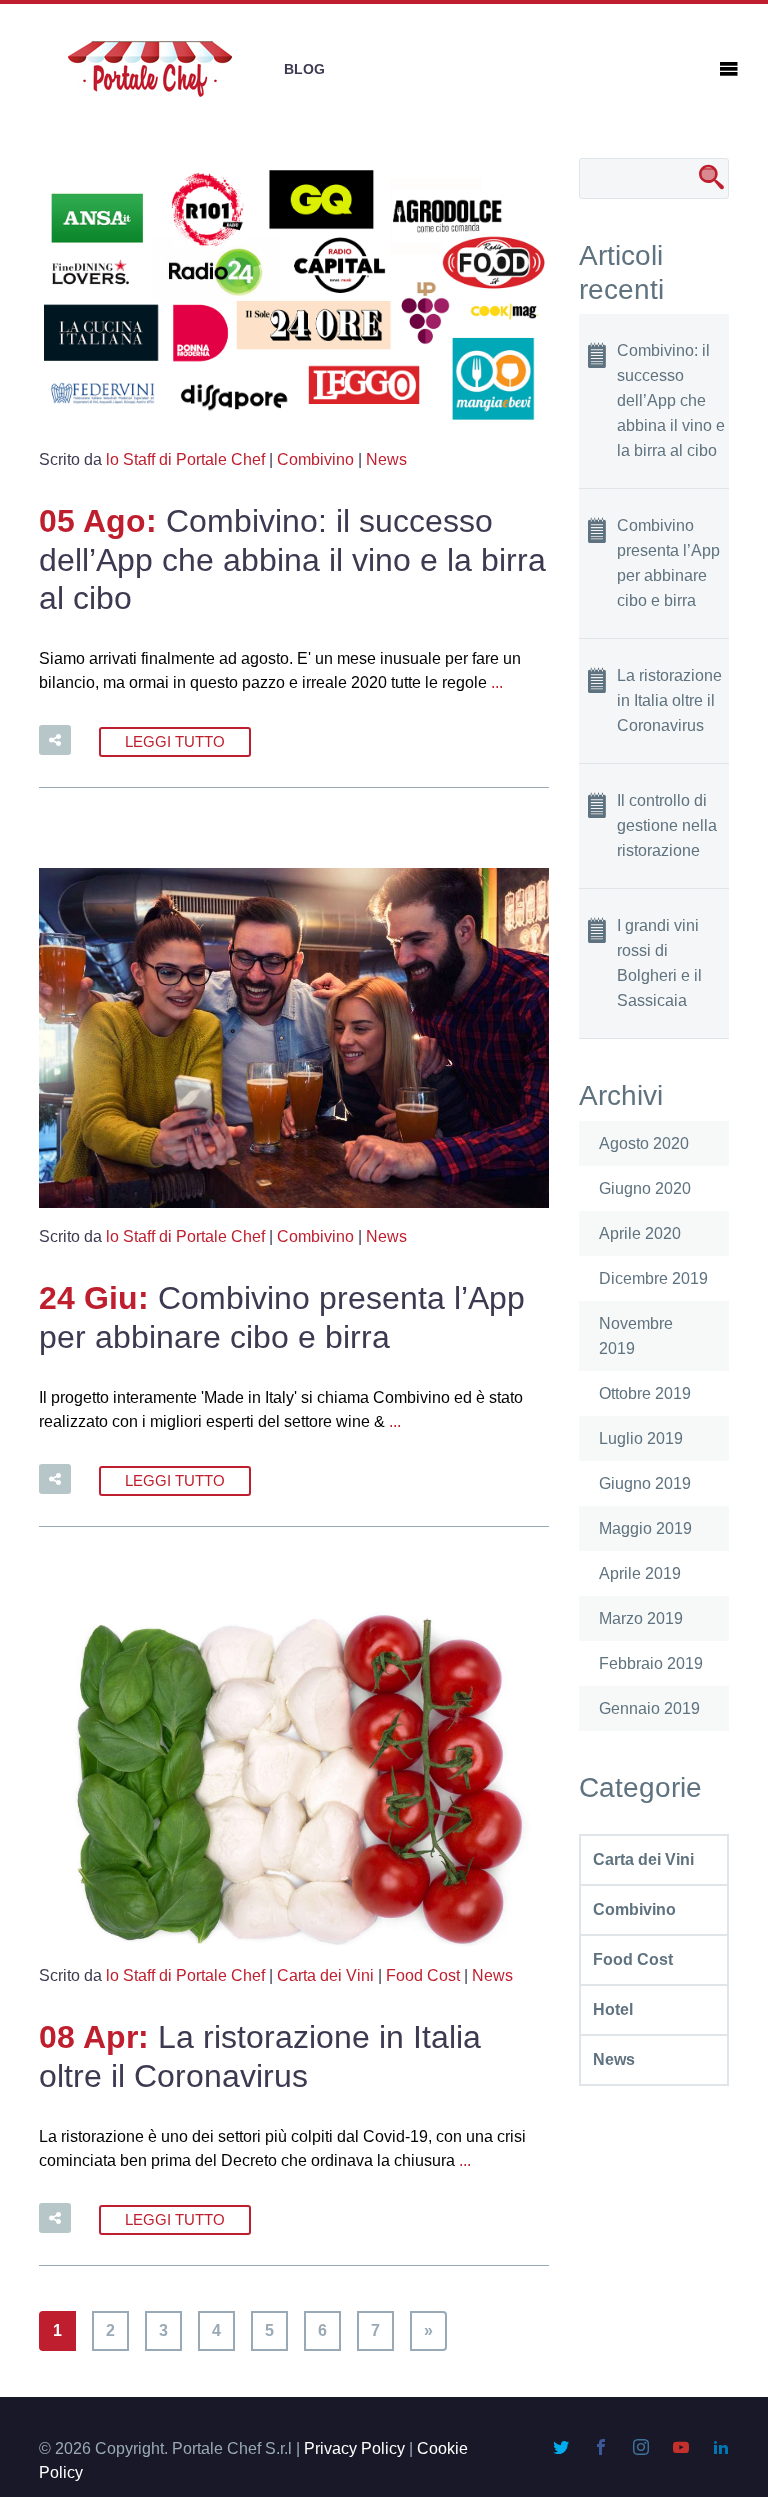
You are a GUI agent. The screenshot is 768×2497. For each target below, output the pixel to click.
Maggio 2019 (645, 1528)
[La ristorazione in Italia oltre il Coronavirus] (294, 1780)
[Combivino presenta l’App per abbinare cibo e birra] (294, 1041)
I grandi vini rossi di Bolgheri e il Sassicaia (659, 963)
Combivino (315, 459)
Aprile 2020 (640, 1233)
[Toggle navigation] (729, 69)
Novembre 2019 (636, 1336)
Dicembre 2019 (653, 1278)
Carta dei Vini (325, 1975)
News (386, 459)
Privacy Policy (354, 2448)
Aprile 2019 (640, 1573)
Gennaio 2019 (649, 1708)
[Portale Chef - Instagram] (643, 2448)
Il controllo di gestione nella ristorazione (667, 825)
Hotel (613, 2009)
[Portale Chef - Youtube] (683, 2448)
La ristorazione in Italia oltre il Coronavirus (669, 700)
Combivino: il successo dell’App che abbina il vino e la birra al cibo (292, 559)
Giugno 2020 (645, 1188)
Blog (304, 69)
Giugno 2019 (645, 1483)
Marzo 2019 (641, 1618)
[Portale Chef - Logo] (150, 69)
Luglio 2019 (641, 1438)
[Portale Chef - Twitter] (563, 2448)
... (497, 682)
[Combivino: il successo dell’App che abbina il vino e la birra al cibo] (294, 298)
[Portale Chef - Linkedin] (721, 2448)
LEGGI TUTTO (175, 741)
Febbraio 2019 (651, 1663)
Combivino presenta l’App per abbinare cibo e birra (668, 563)
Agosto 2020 (644, 1143)
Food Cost (423, 1975)
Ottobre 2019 (645, 1393)
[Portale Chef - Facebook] (603, 2448)
